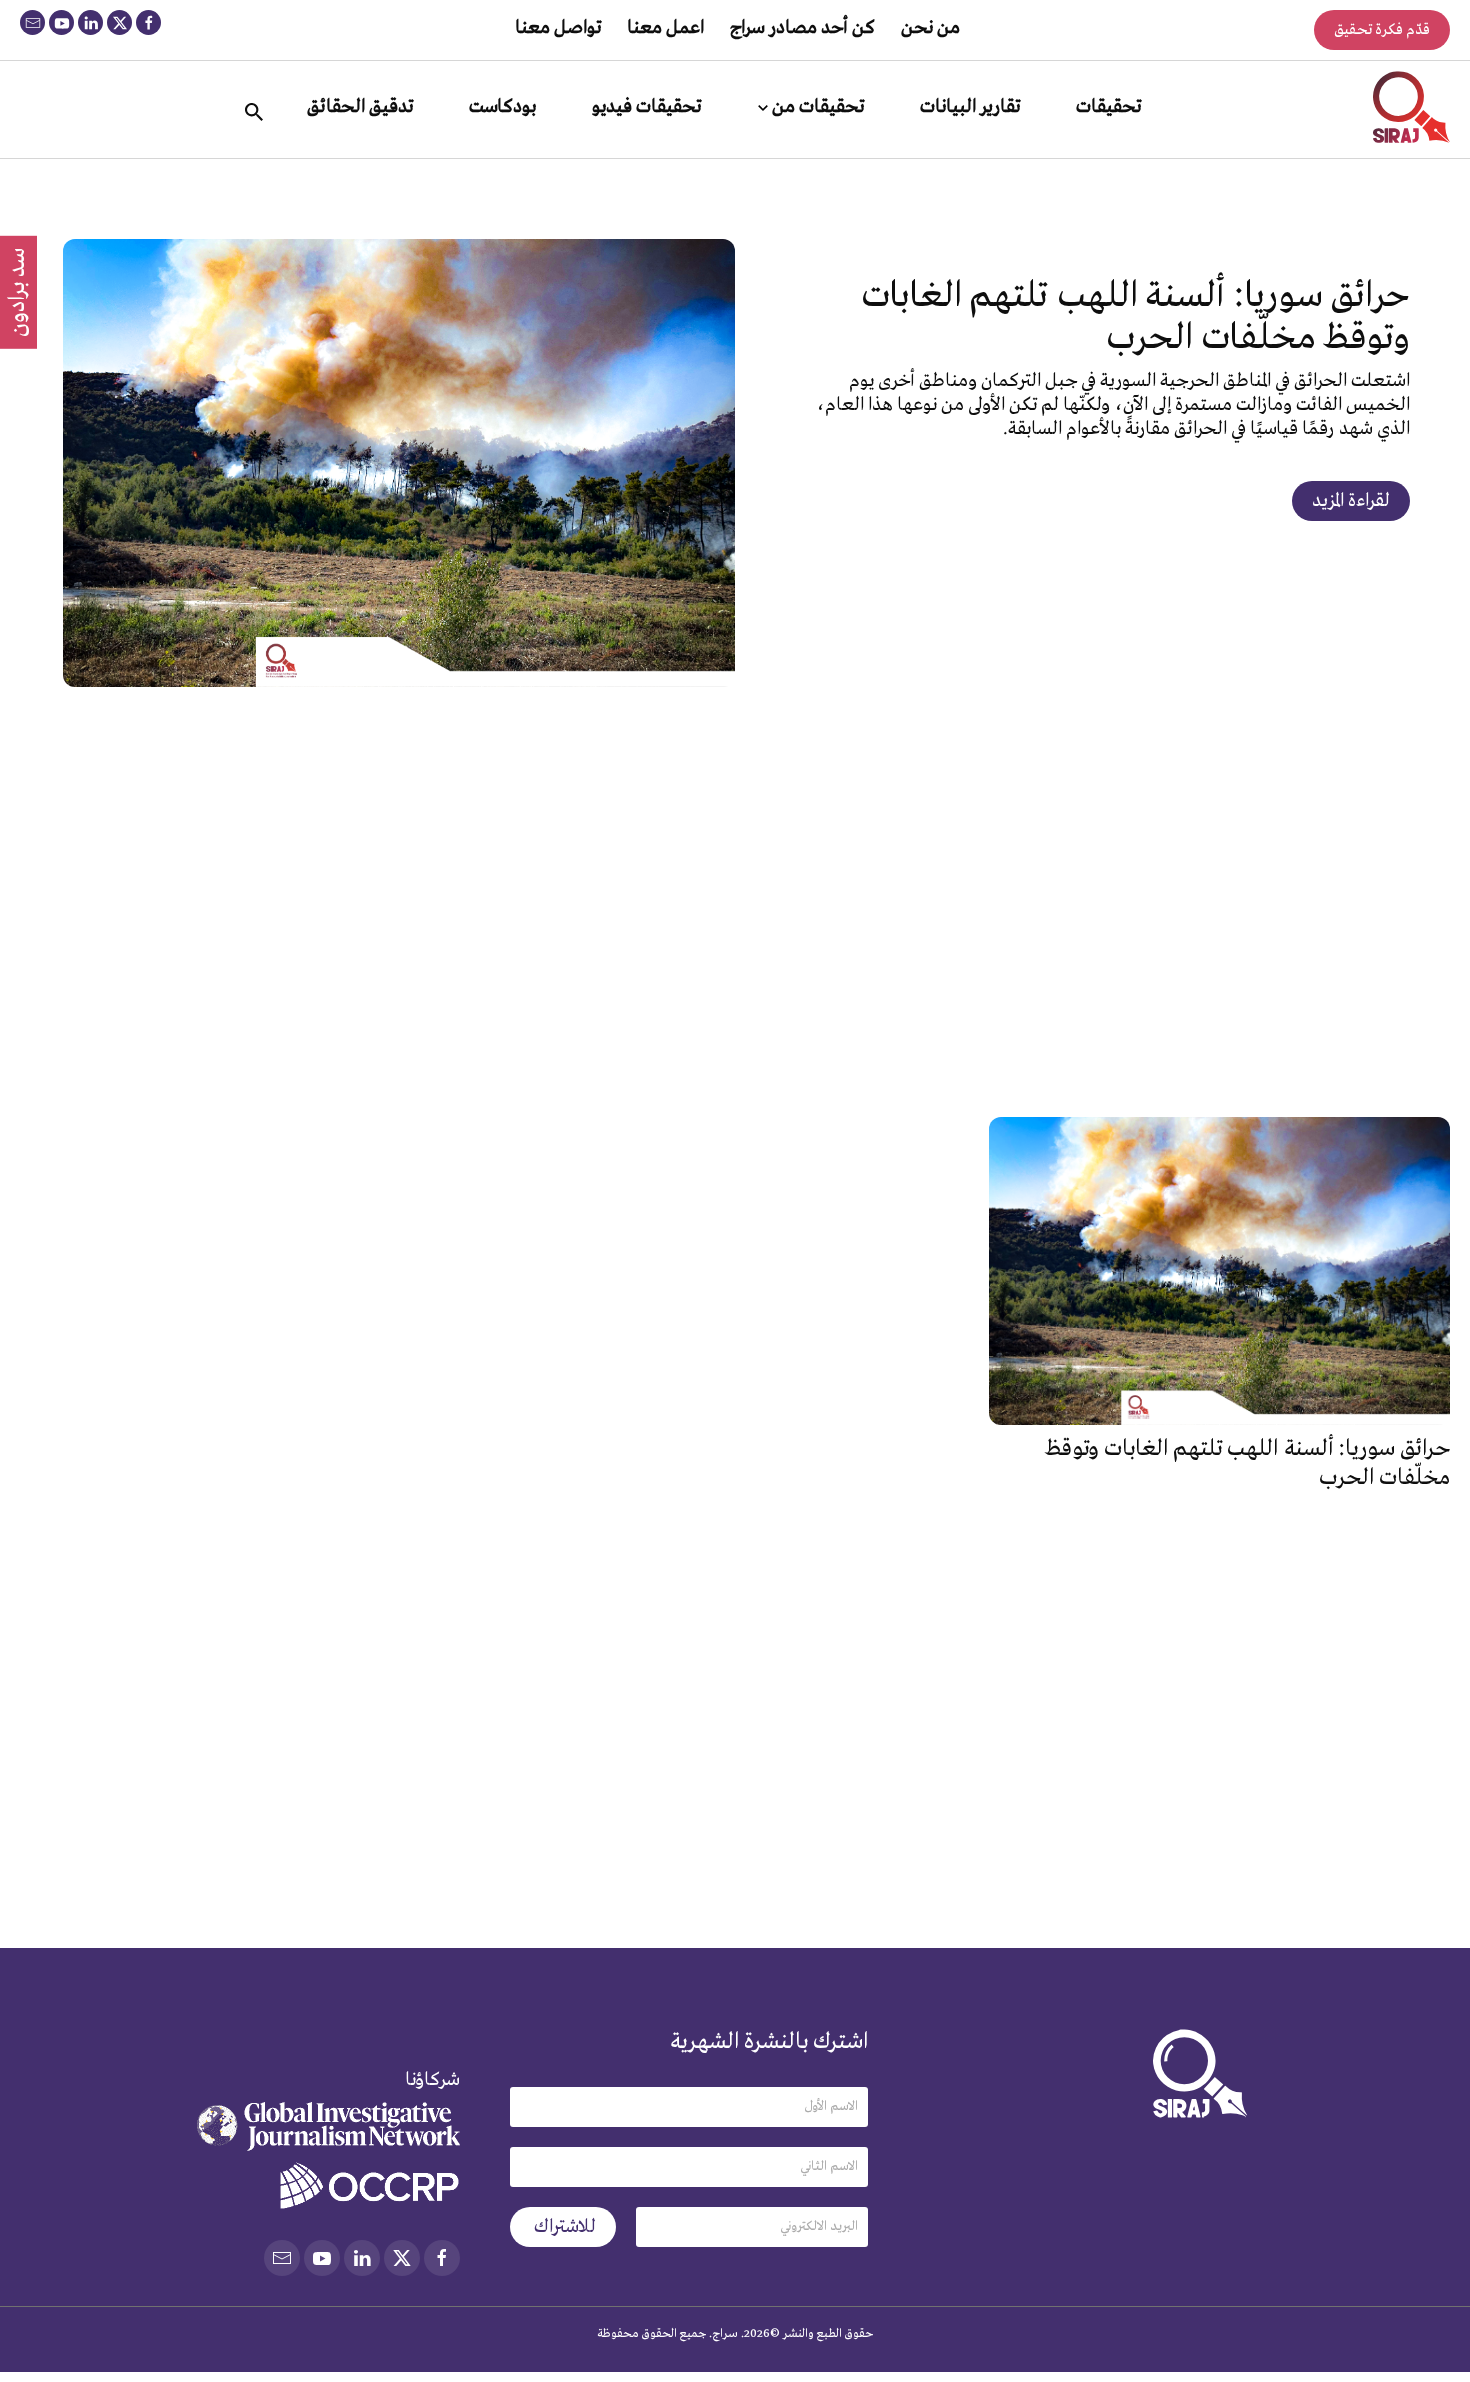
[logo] (1411, 107)
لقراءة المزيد (1351, 501)
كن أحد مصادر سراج (802, 28)
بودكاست (502, 107)
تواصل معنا (558, 28)
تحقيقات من (818, 107)
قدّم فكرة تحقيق (1382, 30)
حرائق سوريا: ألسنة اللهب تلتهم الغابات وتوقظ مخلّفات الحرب (1136, 317)
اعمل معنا (665, 28)
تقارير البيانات (970, 107)
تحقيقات (1108, 107)
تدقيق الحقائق (360, 107)
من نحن (930, 28)
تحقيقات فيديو (646, 107)
